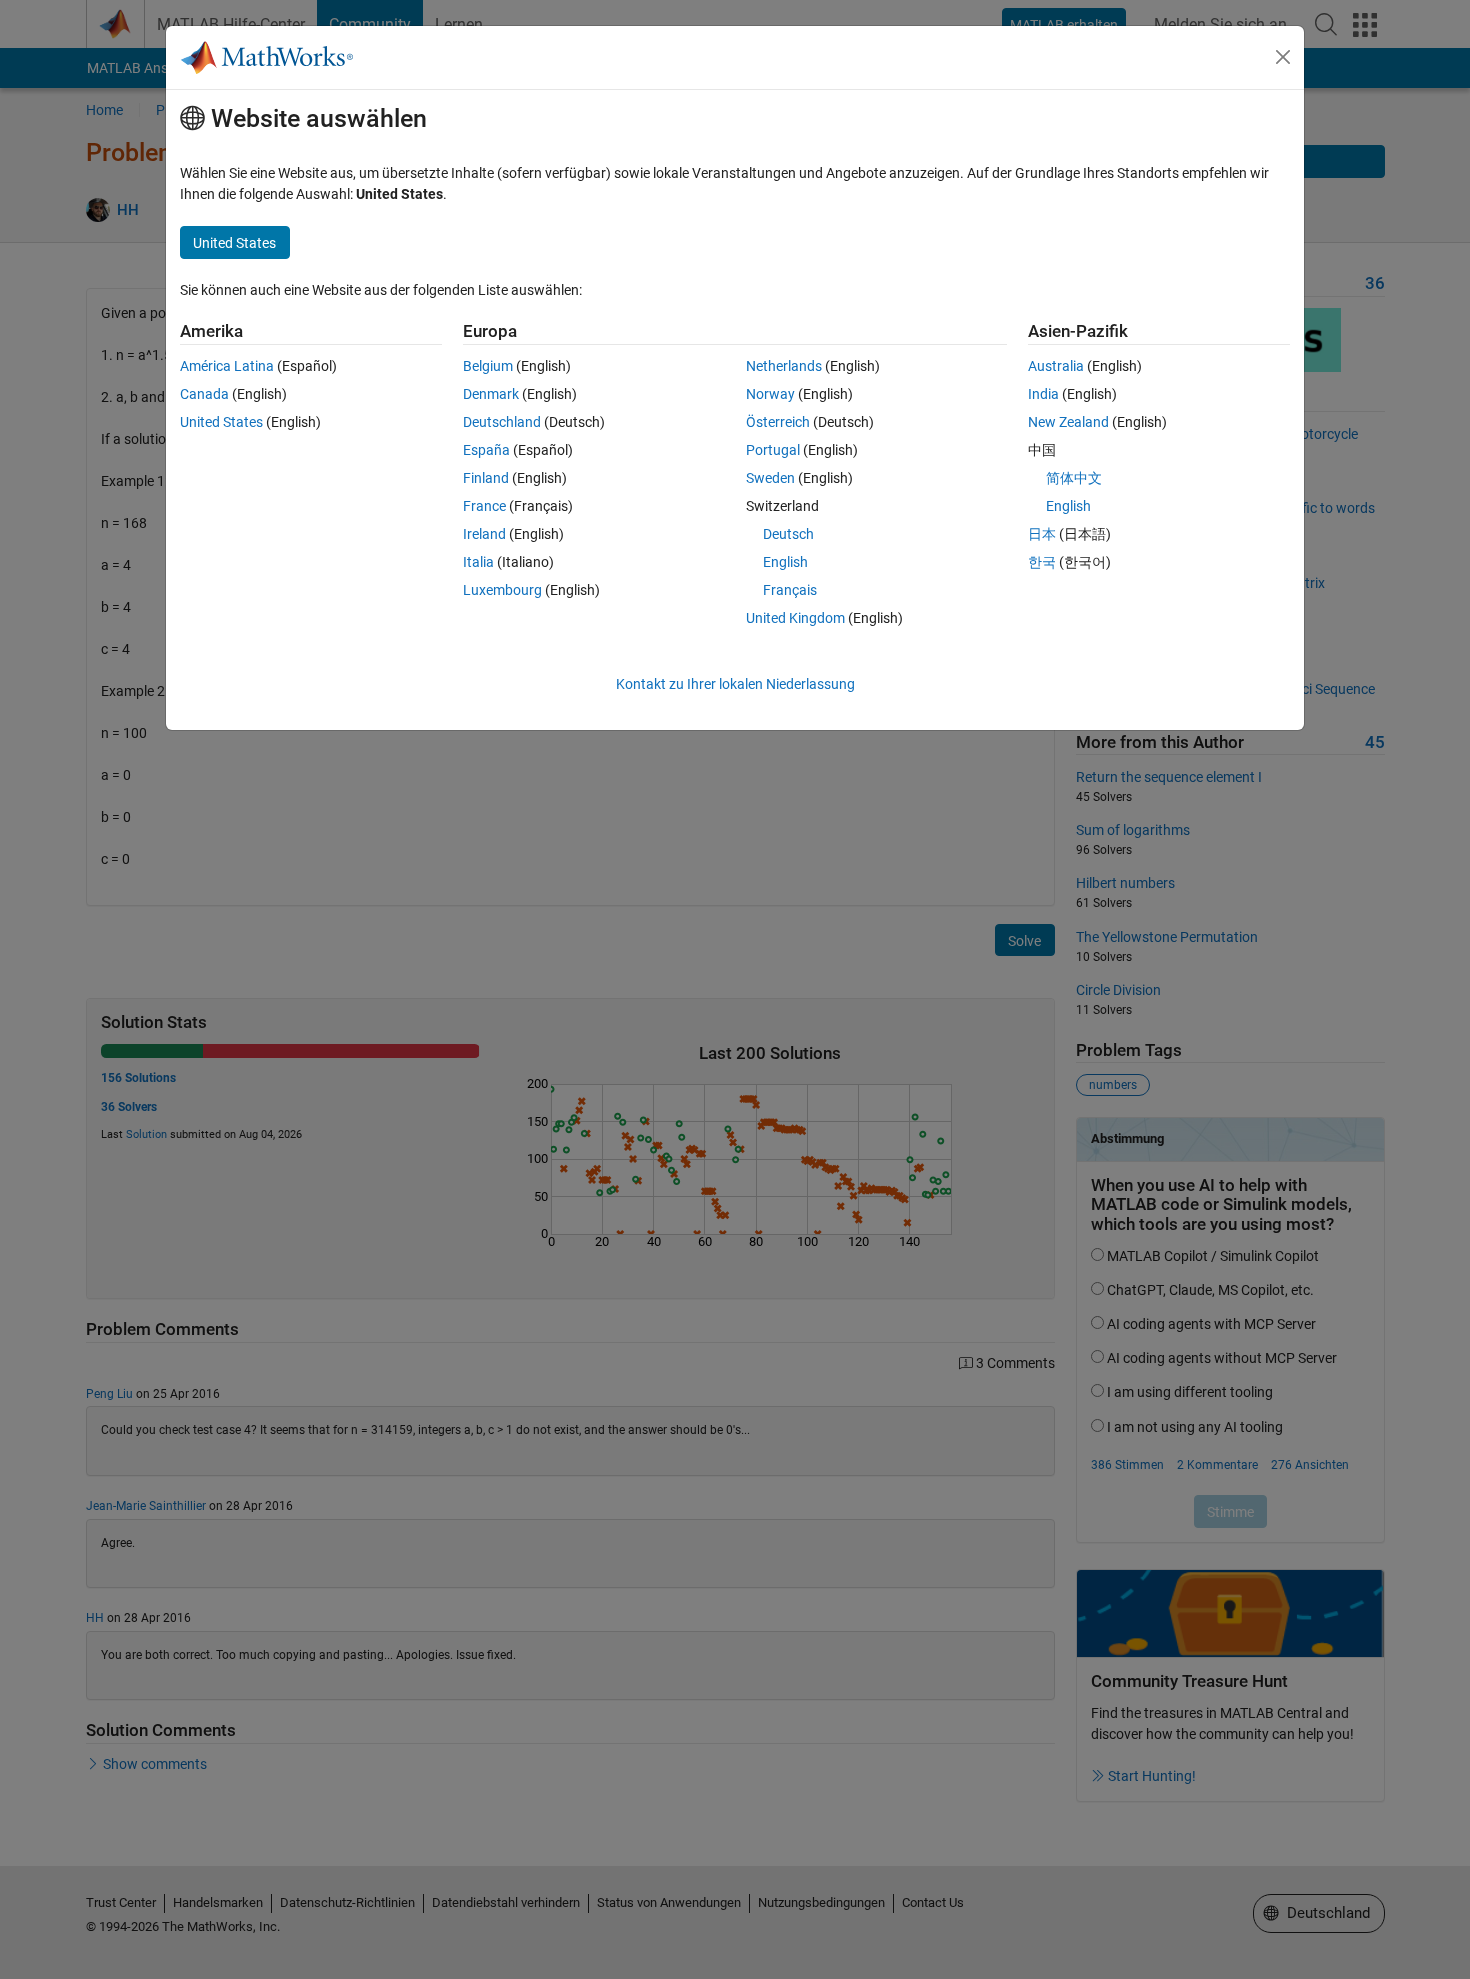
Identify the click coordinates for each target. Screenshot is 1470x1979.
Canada (204, 394)
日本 (1042, 534)
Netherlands (784, 366)
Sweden (770, 478)
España (486, 450)
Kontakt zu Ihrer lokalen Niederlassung (735, 684)
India (1043, 394)
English (785, 562)
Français (790, 590)
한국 (1042, 562)
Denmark (491, 394)
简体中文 (1074, 478)
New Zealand (1068, 422)
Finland (486, 478)
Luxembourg (502, 590)
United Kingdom (795, 618)
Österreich (778, 422)
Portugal (773, 450)
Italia (478, 562)
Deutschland (502, 422)
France (484, 506)
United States (221, 422)
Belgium (488, 366)
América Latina (227, 366)
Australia (1056, 366)
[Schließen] (1283, 57)
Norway (770, 394)
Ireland (484, 534)
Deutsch (788, 534)
